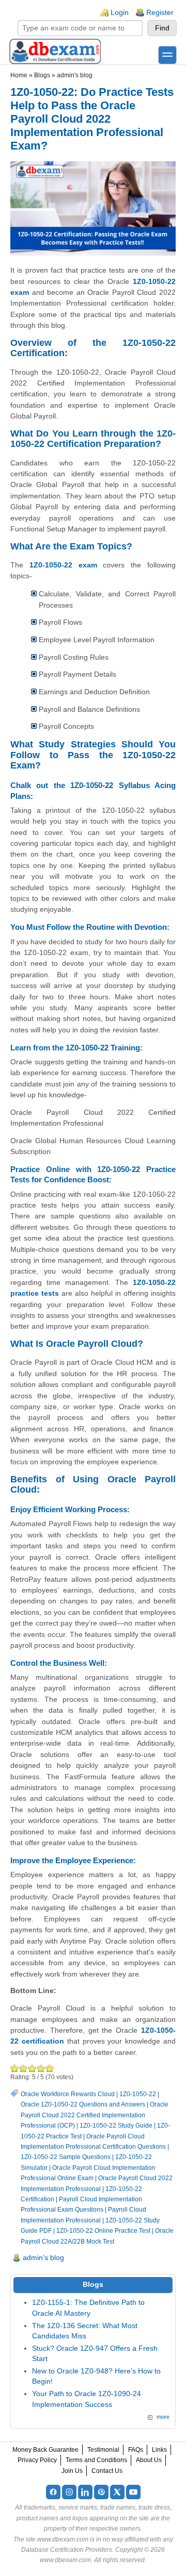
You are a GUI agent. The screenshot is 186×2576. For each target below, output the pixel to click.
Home (19, 75)
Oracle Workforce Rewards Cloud (68, 2094)
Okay (24, 2068)
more (163, 2417)
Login (120, 13)
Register (160, 13)
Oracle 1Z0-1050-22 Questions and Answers (83, 2104)
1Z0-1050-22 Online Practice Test (103, 2231)
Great (41, 2068)
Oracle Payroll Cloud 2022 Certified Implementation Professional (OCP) (95, 2115)
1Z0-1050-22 (138, 2094)
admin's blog (75, 75)
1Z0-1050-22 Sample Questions (66, 2157)
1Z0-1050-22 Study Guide (116, 2126)
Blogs (42, 75)
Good (32, 2068)
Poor (15, 2068)
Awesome (50, 2068)
